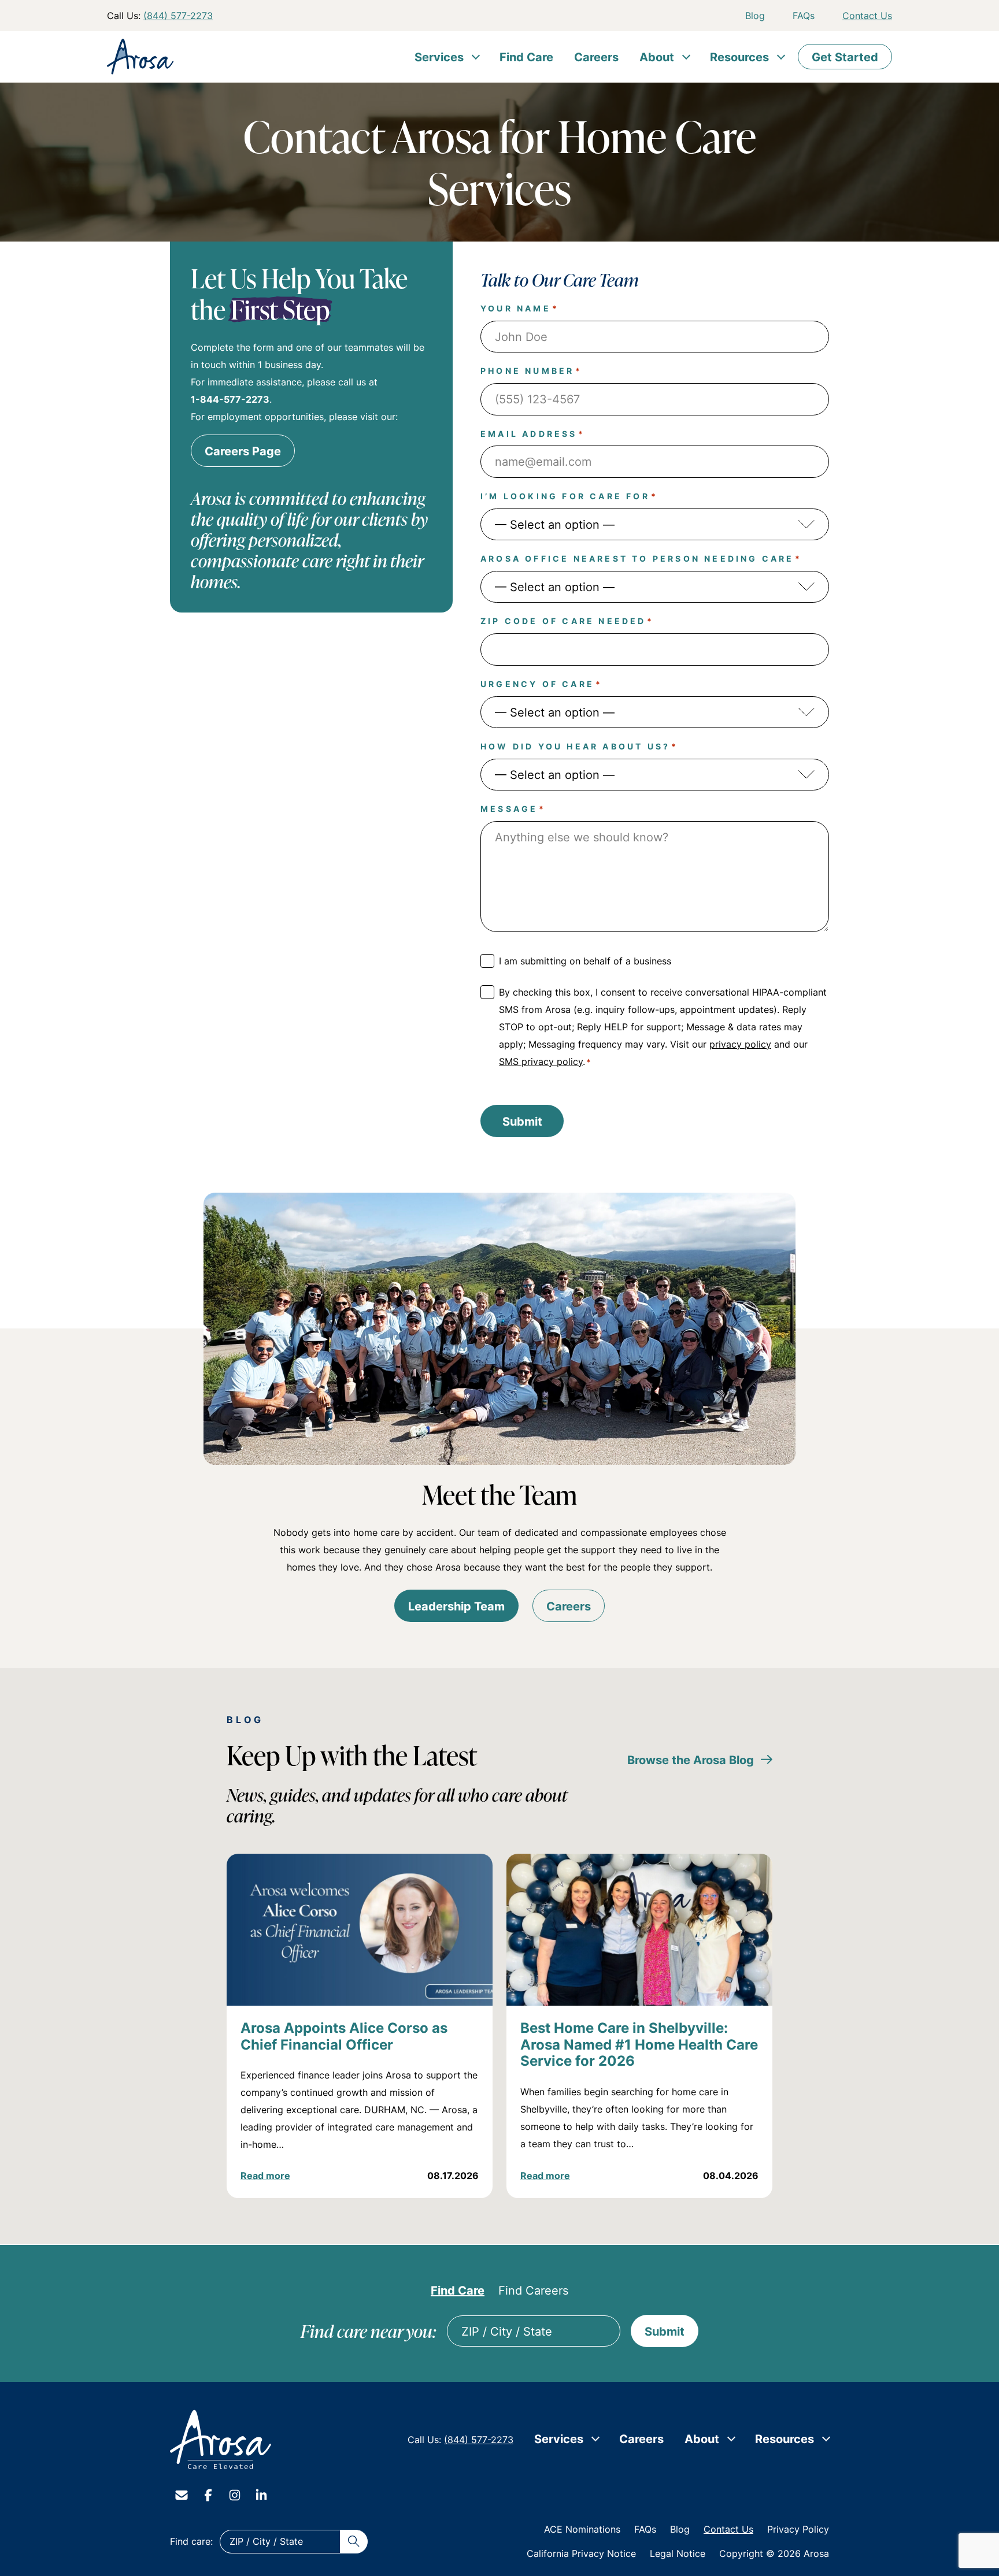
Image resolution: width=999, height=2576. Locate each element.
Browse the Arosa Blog (691, 1760)
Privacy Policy (798, 2529)
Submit (522, 1121)
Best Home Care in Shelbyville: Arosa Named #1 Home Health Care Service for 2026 (639, 2044)
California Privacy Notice (581, 2553)
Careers (596, 57)
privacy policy (740, 1044)
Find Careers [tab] (533, 2290)
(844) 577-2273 (178, 16)
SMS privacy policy (541, 1061)
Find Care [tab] (458, 2290)
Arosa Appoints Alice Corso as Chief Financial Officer (344, 2036)
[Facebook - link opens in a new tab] (208, 2495)
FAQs (804, 16)
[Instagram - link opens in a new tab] (235, 2495)
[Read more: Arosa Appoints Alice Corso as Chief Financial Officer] (360, 1930)
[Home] (221, 2440)
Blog (755, 16)
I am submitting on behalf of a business (585, 961)
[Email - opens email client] (182, 2495)
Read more (265, 2176)
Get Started (845, 57)
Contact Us (867, 16)
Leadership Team (456, 1606)
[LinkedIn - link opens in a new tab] (261, 2495)
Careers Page (243, 451)
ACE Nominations (582, 2529)
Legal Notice (678, 2553)
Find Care (526, 57)
